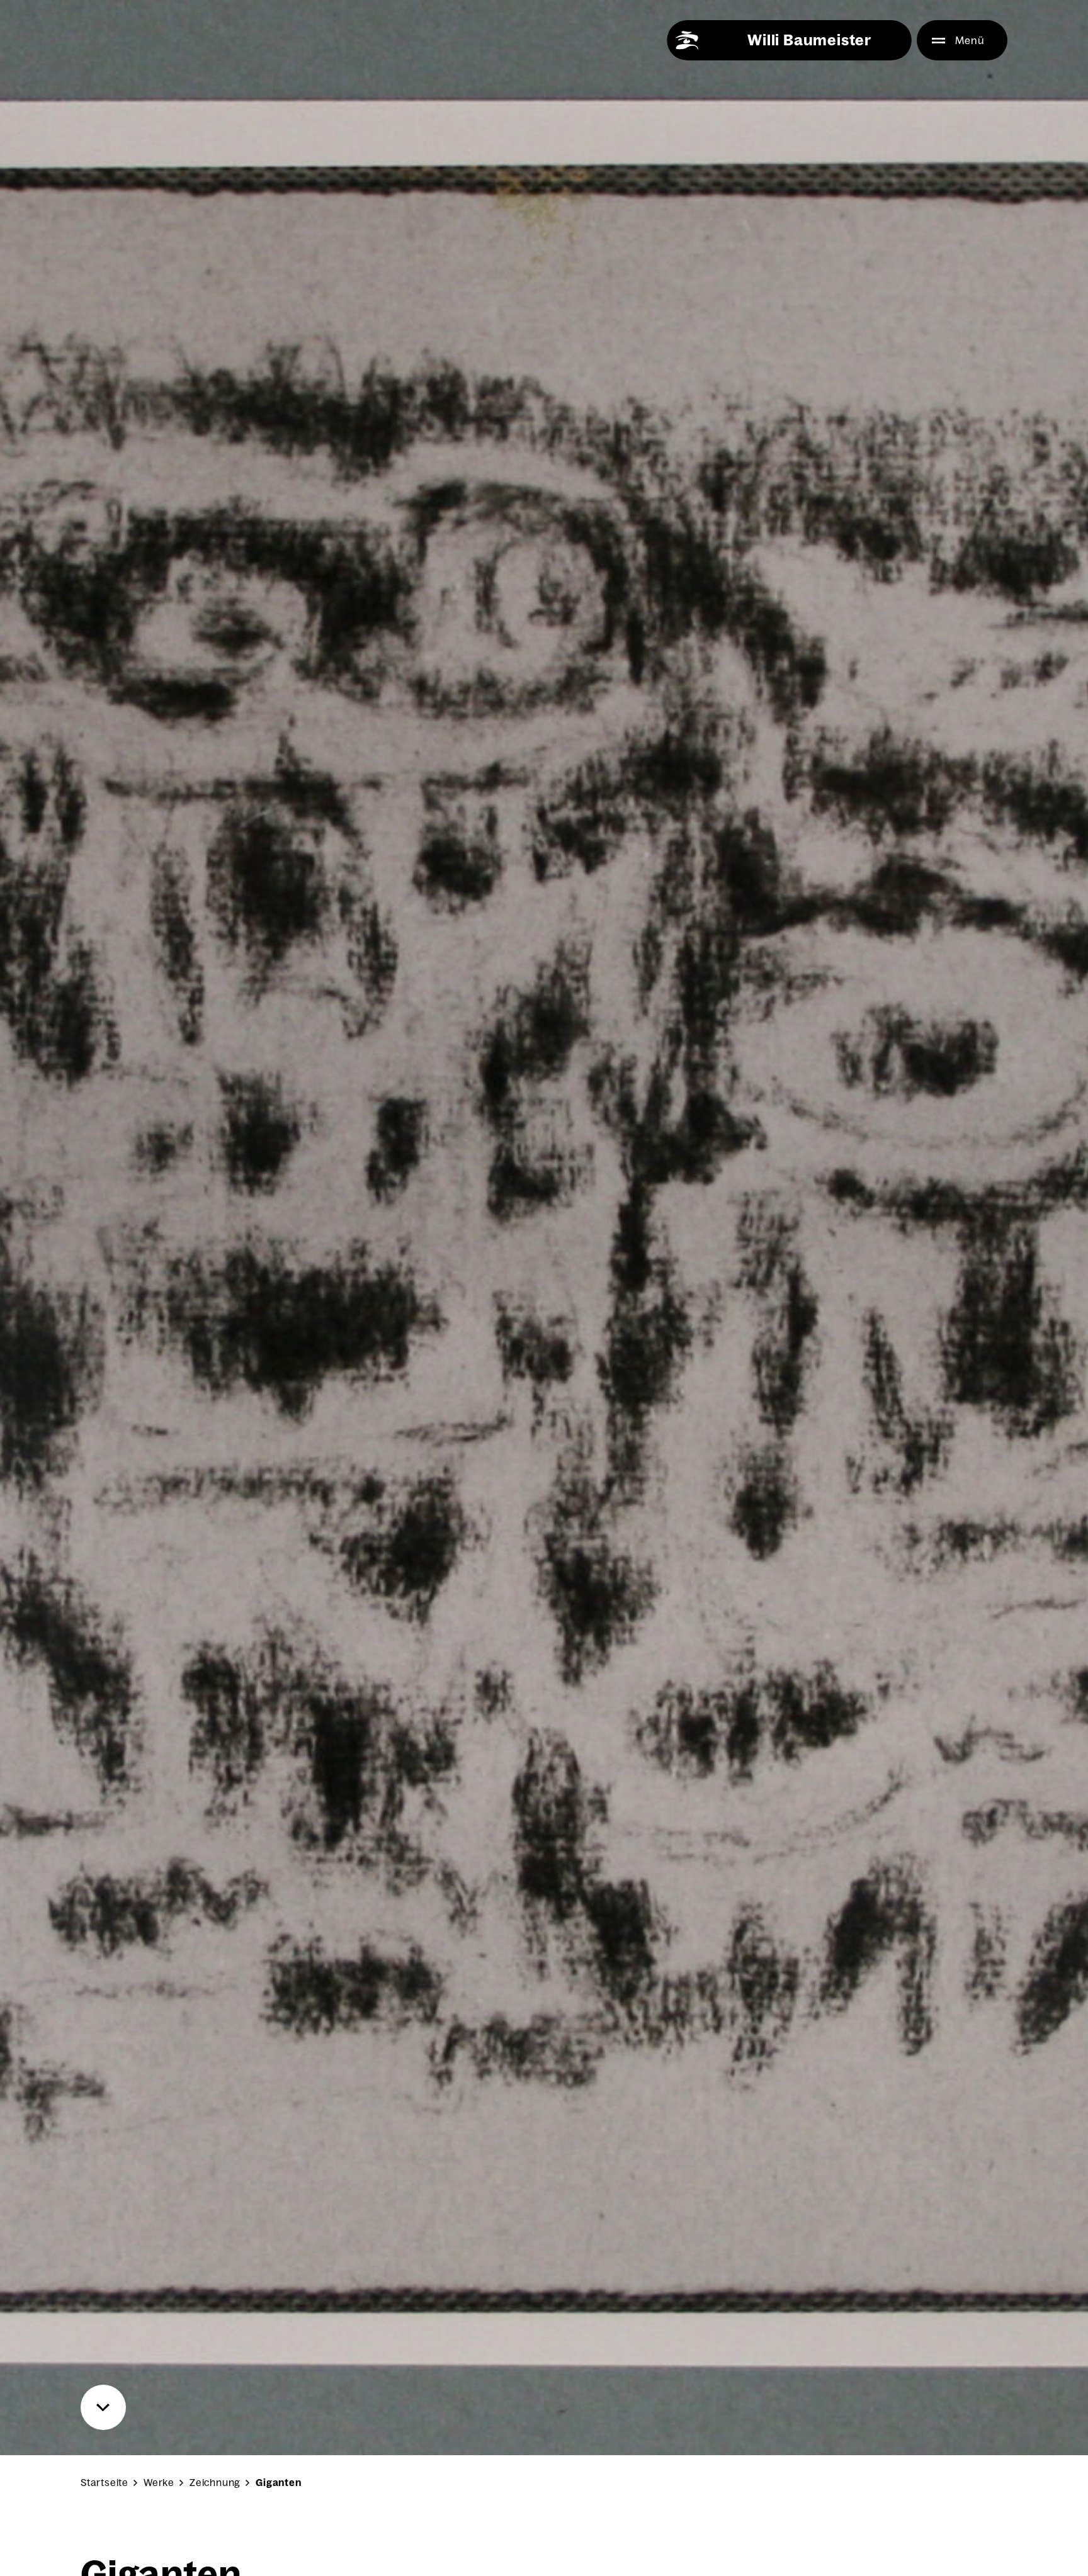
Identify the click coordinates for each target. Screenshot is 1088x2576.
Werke (159, 2483)
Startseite (105, 2483)
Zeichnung (215, 2483)
